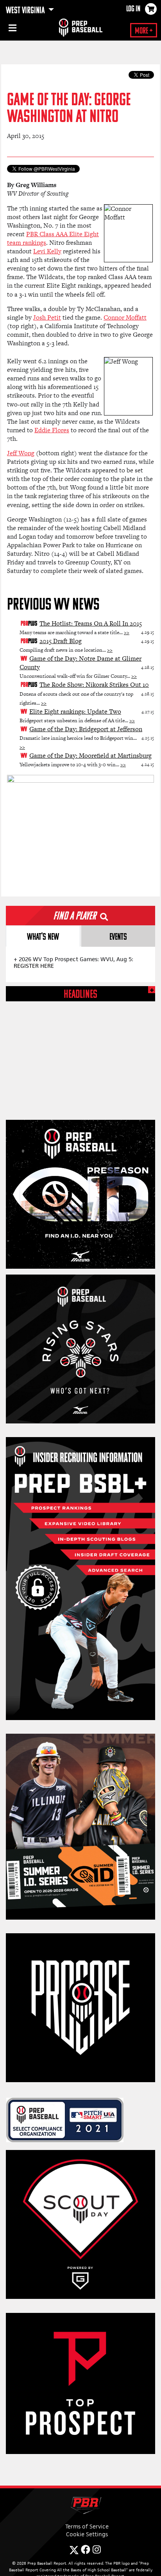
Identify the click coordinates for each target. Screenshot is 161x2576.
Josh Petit (47, 317)
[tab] (43, 936)
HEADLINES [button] (80, 995)
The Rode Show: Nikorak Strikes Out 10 (94, 685)
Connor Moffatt (125, 317)
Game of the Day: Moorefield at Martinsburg (90, 756)
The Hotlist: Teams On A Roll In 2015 (91, 623)
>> (127, 632)
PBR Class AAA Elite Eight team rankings (53, 238)
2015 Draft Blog (61, 641)
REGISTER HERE (34, 966)
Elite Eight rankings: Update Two (75, 712)
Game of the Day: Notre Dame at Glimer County (80, 663)
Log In (133, 9)
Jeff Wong (21, 453)
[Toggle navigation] (12, 29)
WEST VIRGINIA (26, 11)
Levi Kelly (47, 251)
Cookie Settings (87, 2534)
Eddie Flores (52, 430)
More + (144, 31)
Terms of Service (87, 2526)
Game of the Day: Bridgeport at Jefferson (86, 729)
